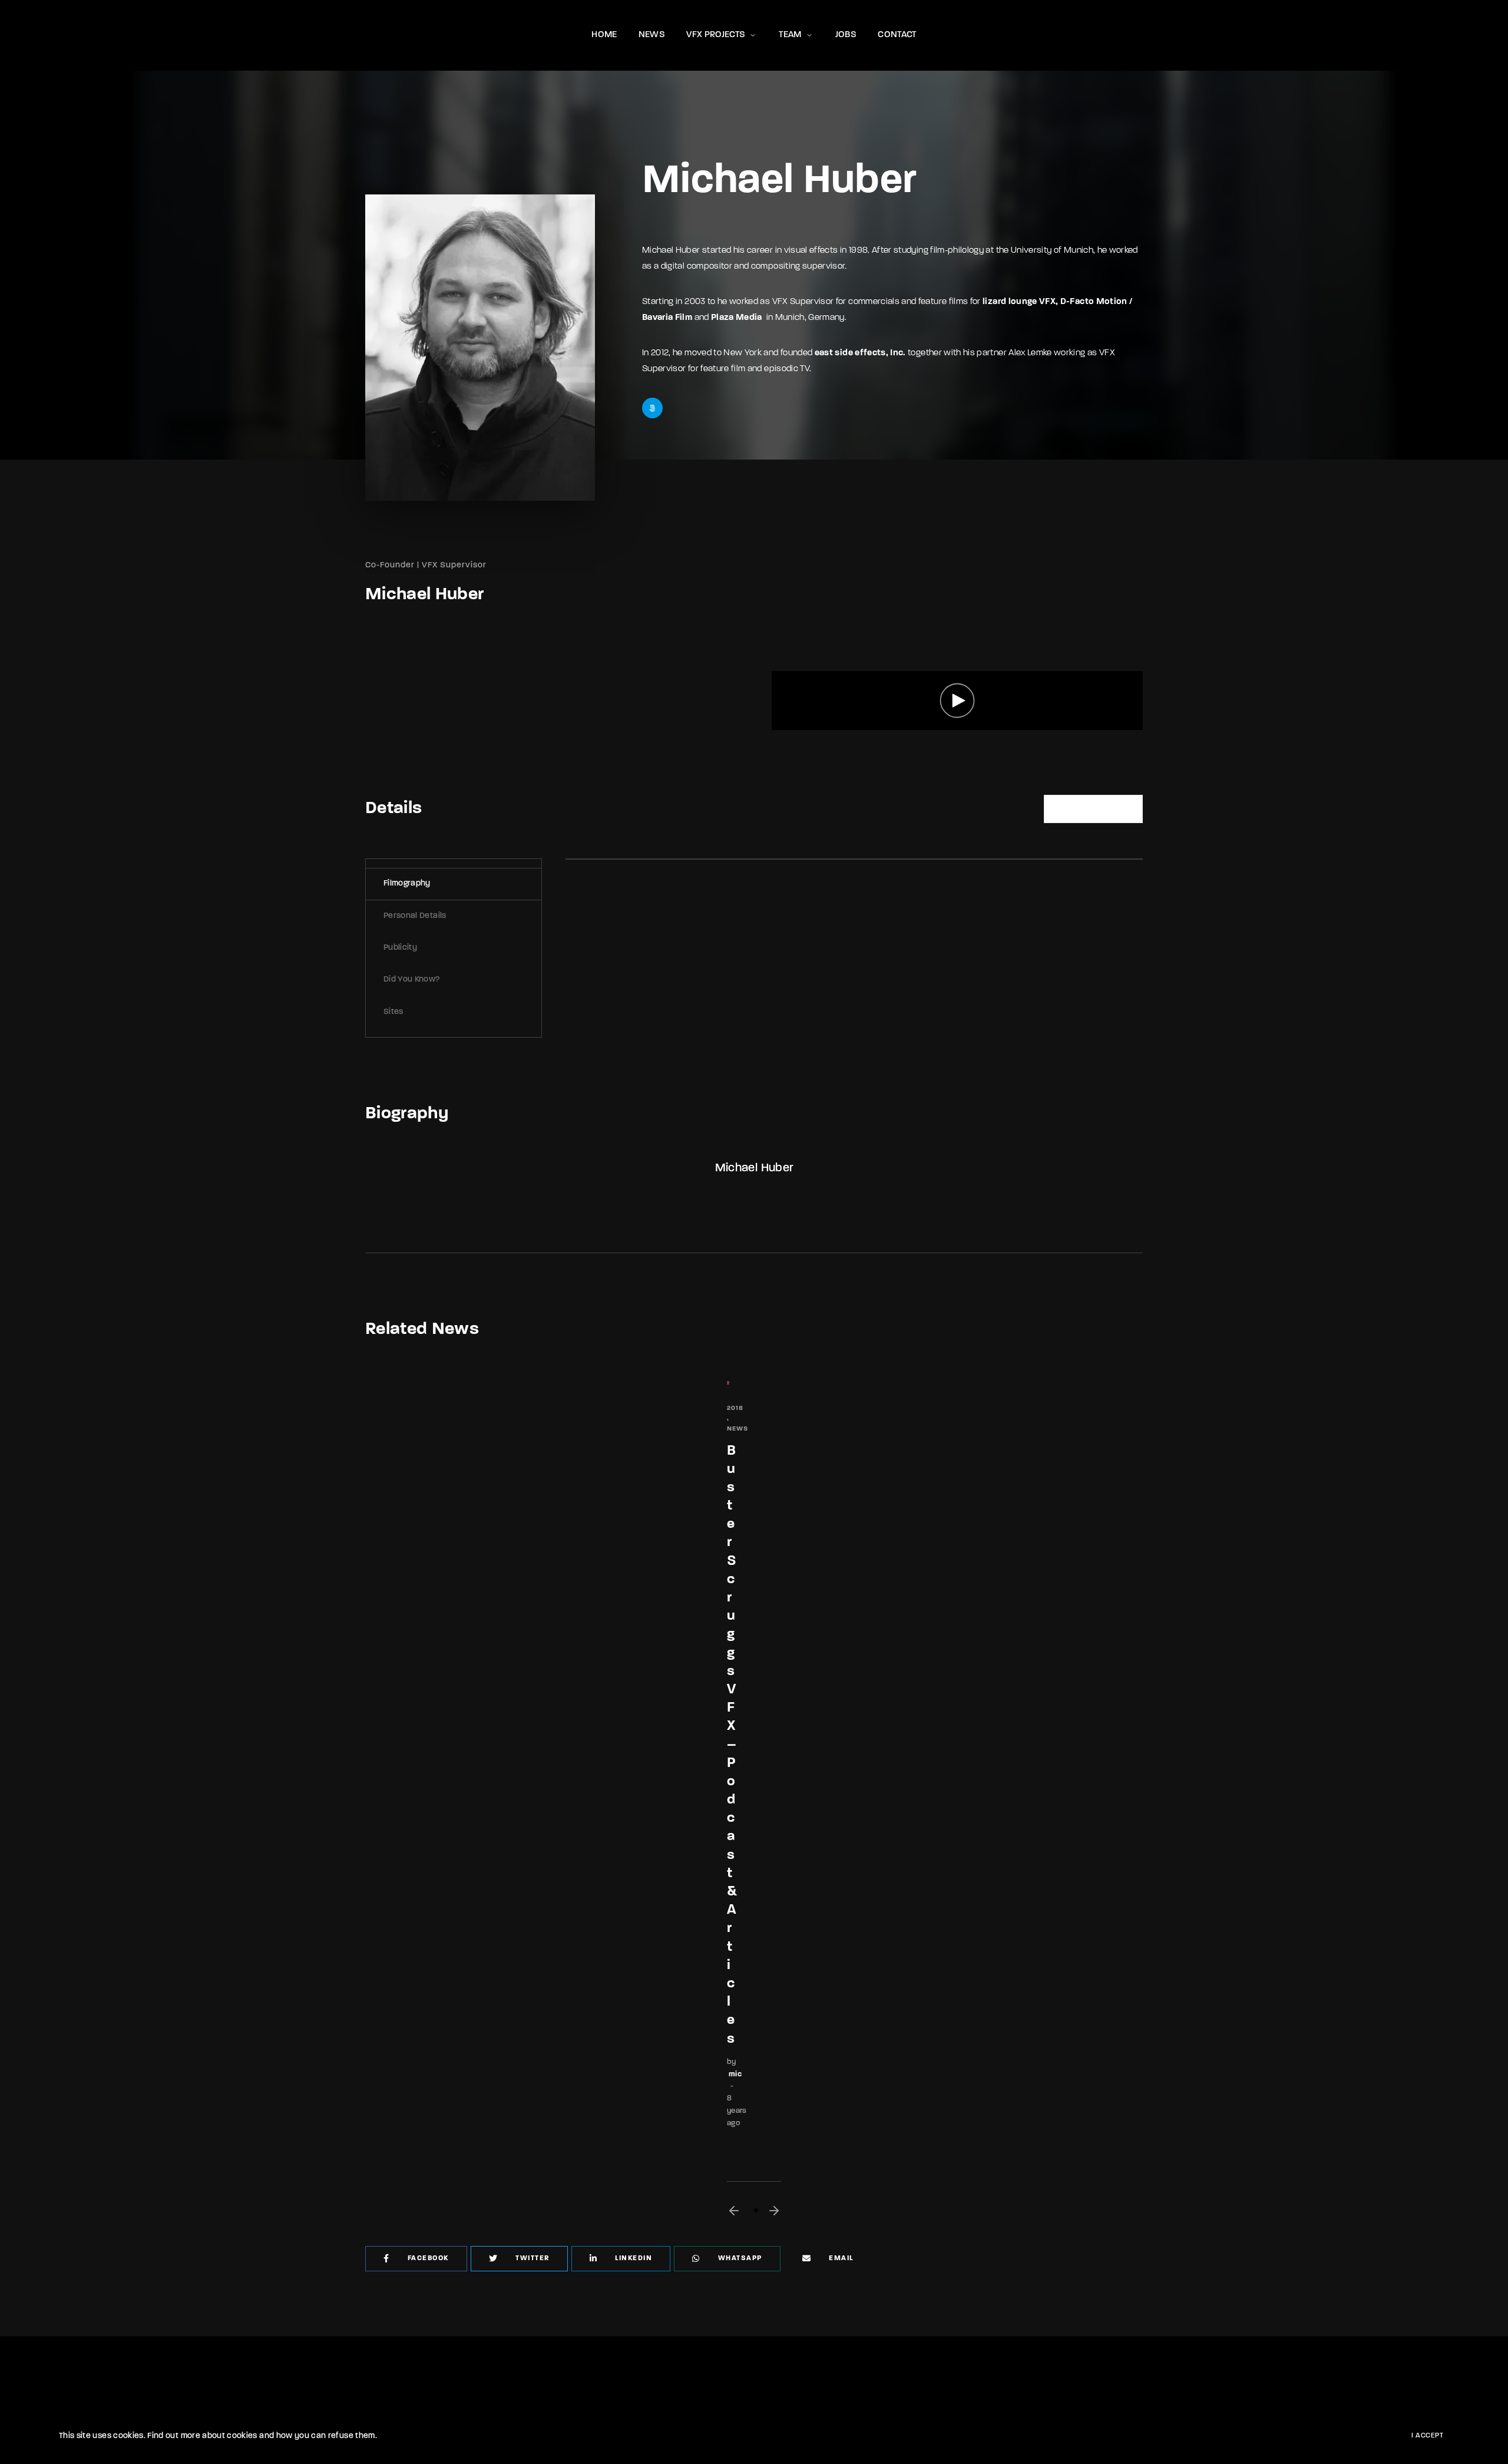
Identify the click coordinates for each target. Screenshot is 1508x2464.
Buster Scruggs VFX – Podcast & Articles (732, 1745)
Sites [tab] (393, 1012)
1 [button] (756, 2210)
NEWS (652, 35)
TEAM (790, 35)
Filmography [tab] (407, 883)
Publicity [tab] (400, 948)
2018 (735, 1408)
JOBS (846, 35)
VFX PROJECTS (716, 35)
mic (735, 2074)
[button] (734, 2211)
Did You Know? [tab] (412, 980)
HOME (604, 35)
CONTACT (897, 35)
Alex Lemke (1030, 353)
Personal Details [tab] (415, 916)
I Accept (1427, 2436)
